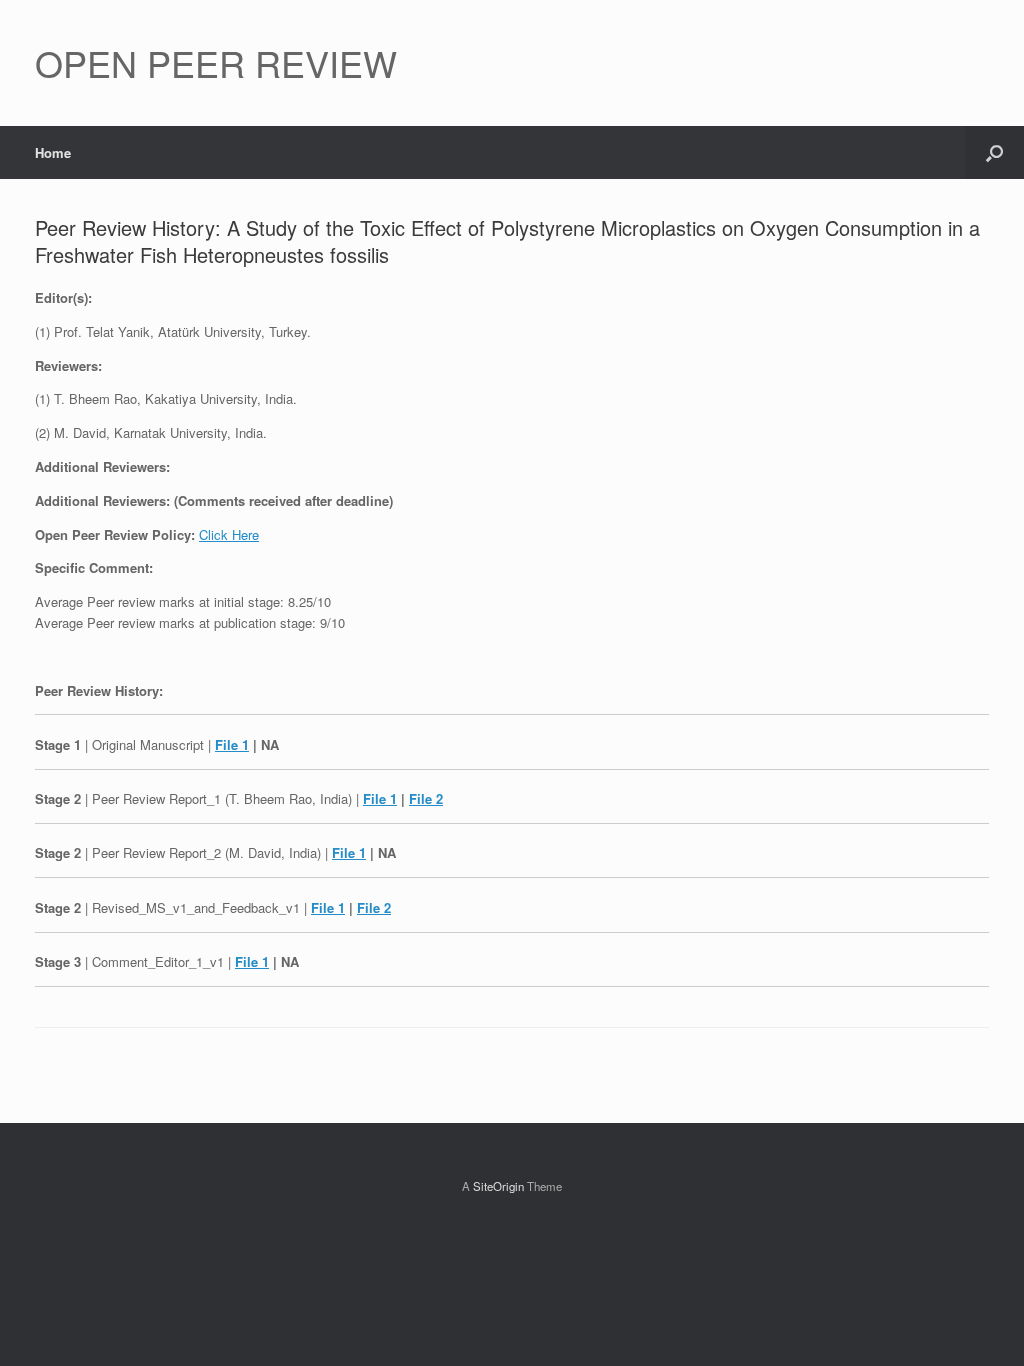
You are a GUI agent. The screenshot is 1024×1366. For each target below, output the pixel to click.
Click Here (229, 534)
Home (53, 152)
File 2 (426, 798)
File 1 (232, 744)
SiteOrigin (498, 1186)
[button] (994, 152)
